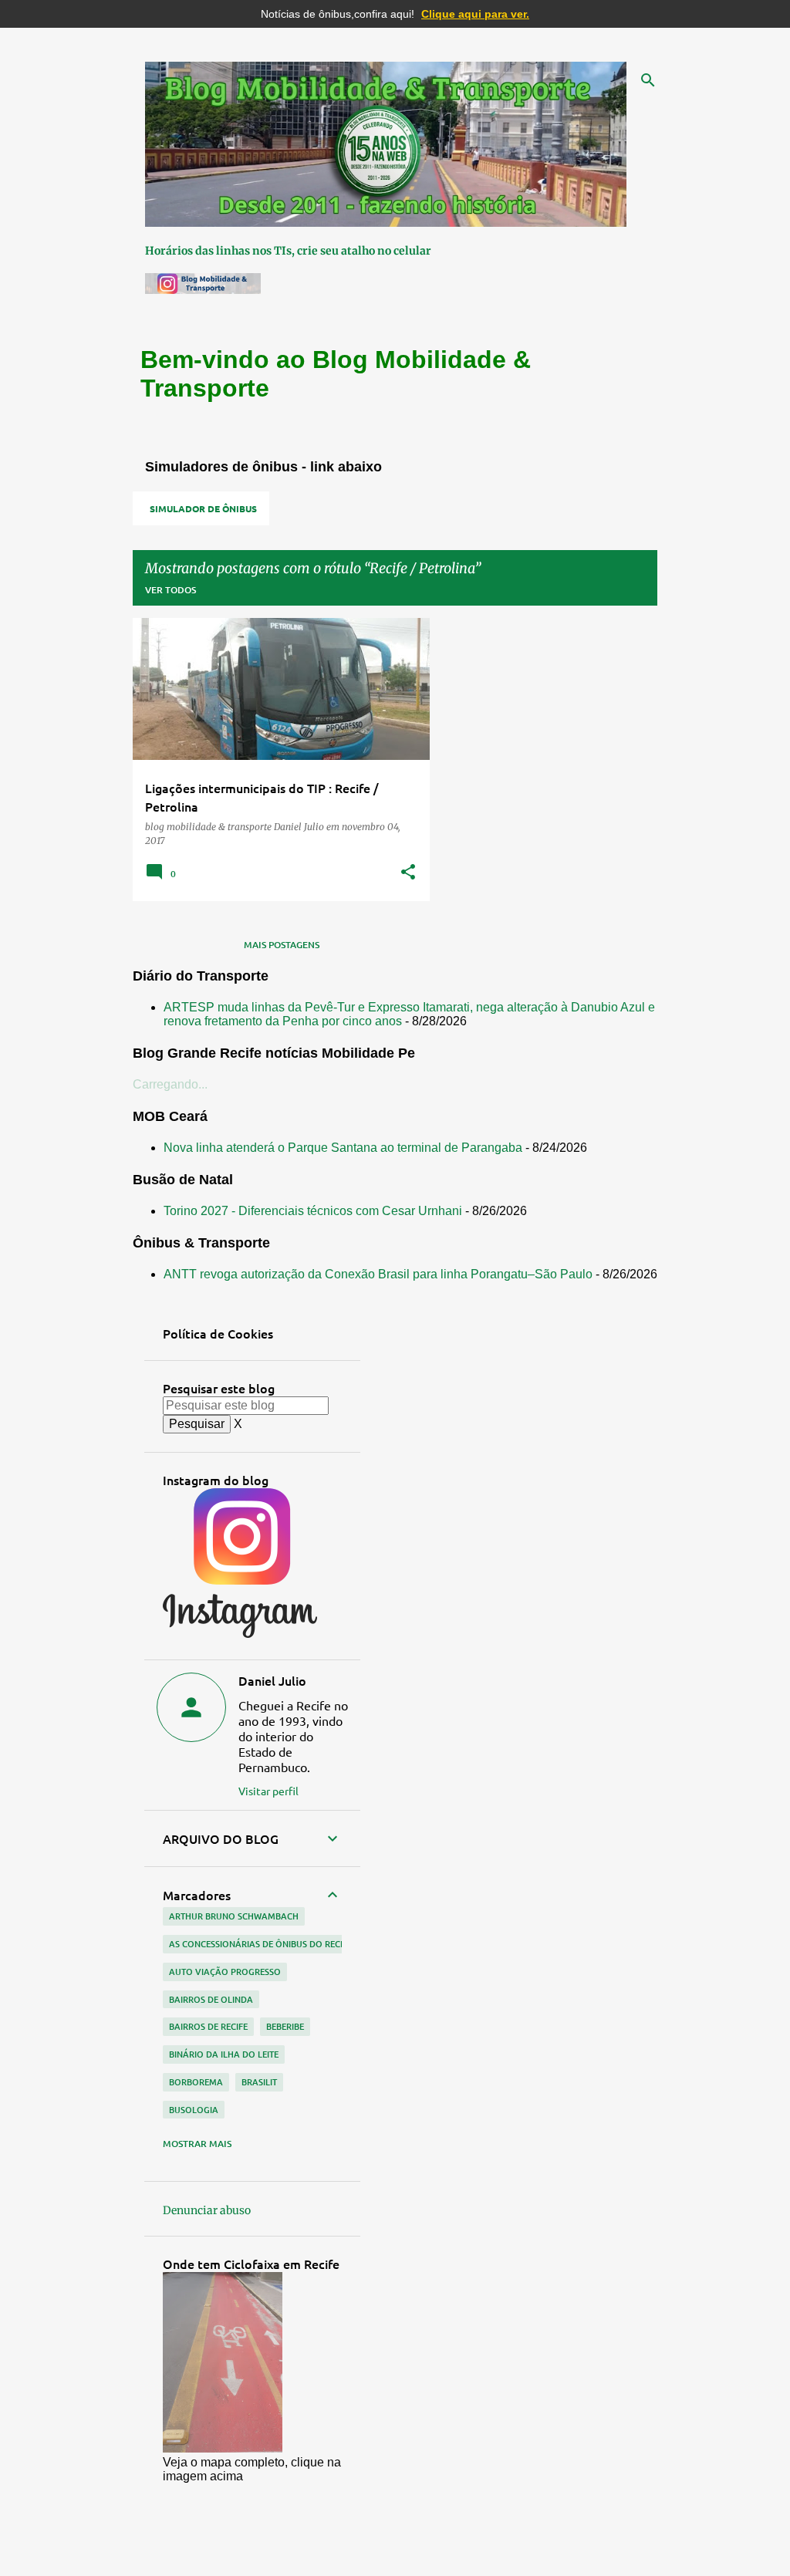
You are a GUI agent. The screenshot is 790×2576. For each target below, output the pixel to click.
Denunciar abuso (207, 2210)
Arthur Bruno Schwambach (234, 1916)
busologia (194, 2110)
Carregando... (170, 1084)
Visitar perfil (268, 1791)
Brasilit (259, 2082)
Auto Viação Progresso (225, 1972)
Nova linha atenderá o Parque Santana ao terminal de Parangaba (343, 1148)
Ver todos (170, 590)
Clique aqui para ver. (475, 14)
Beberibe (285, 2026)
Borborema (196, 2082)
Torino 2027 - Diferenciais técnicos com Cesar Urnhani (313, 1211)
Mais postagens (282, 945)
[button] (408, 873)
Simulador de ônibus (203, 508)
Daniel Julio (272, 1680)
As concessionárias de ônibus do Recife (260, 1944)
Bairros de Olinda (211, 1999)
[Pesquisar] (648, 80)
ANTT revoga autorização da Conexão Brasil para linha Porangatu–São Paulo (378, 1274)
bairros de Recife (208, 2026)
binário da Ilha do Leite (224, 2054)
